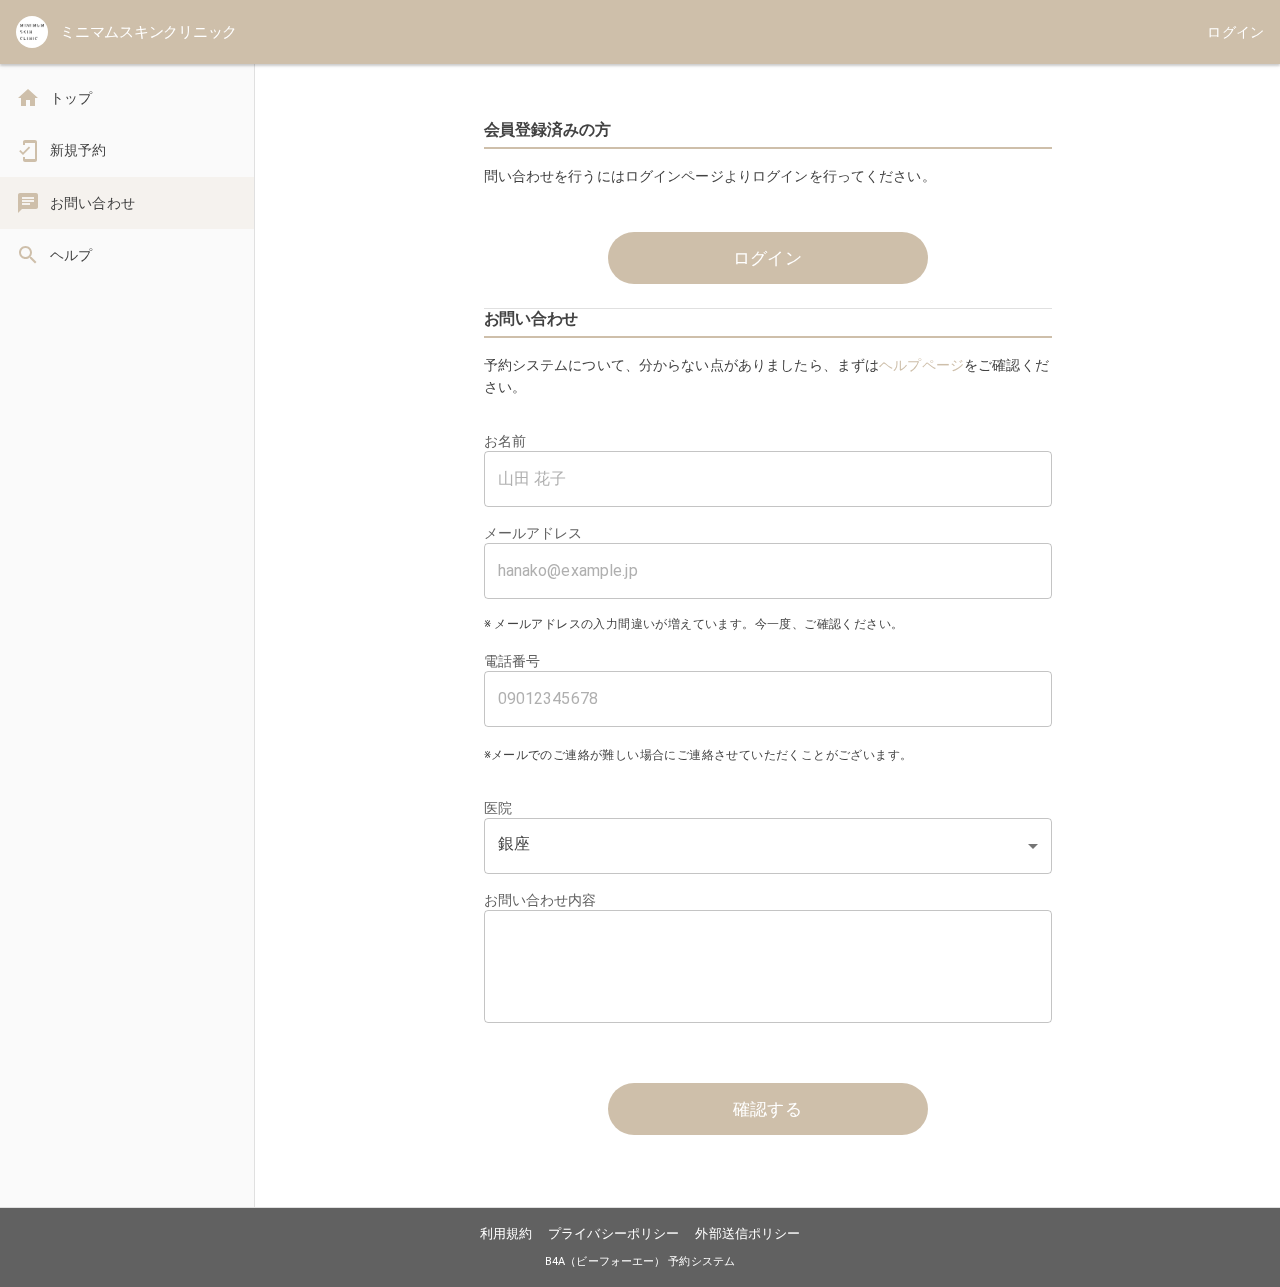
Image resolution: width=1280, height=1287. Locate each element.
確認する (768, 1109)
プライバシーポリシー (613, 1233)
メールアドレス (533, 533)
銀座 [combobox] (514, 843)
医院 (498, 808)
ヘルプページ (921, 365)
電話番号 (512, 661)
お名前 (505, 441)
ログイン (768, 258)
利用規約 (506, 1233)
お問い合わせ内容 (540, 900)
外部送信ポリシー (747, 1233)
